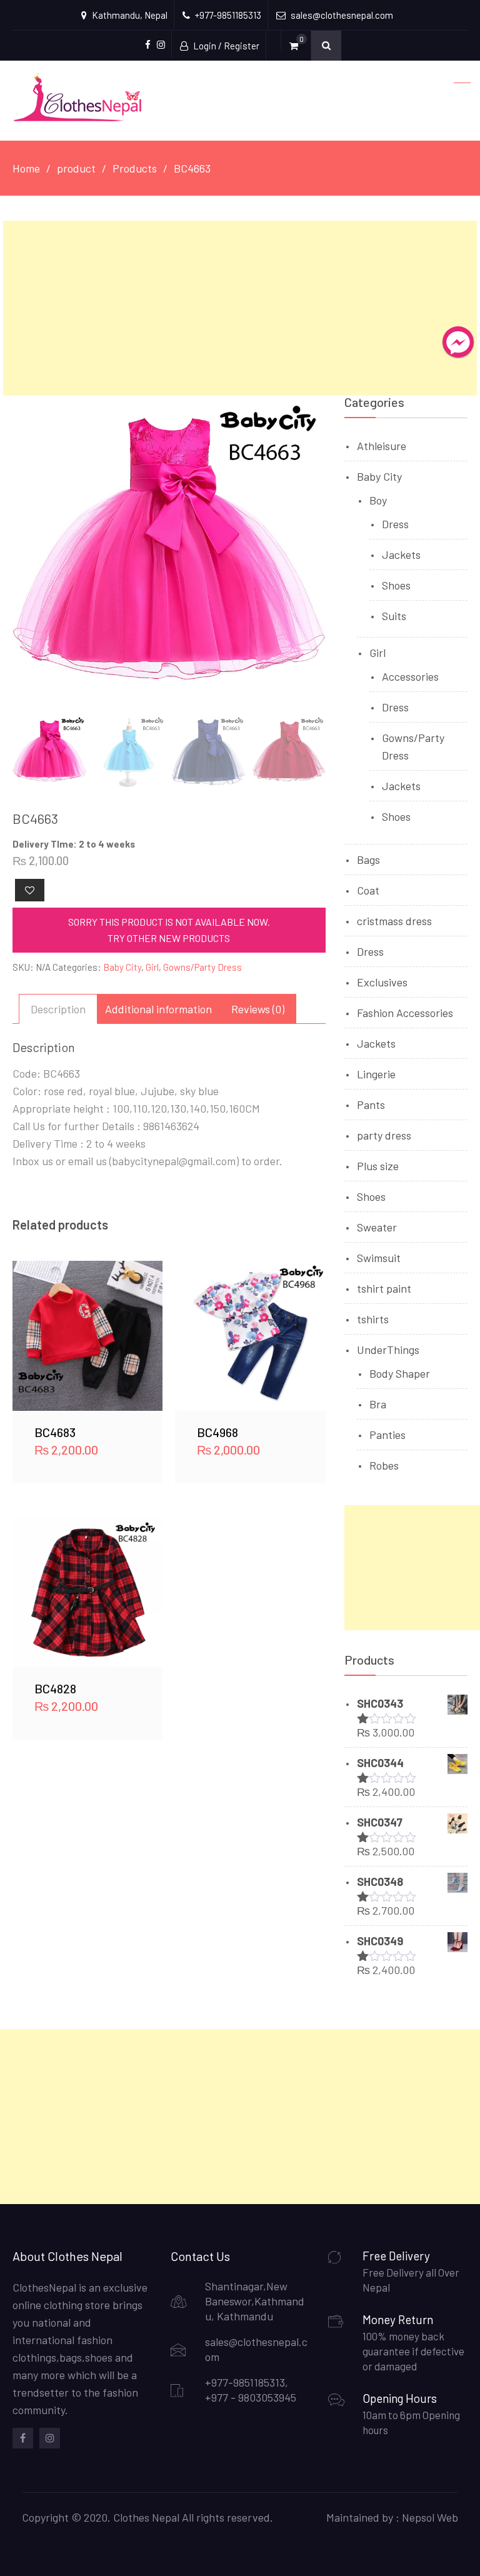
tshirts (373, 1319)
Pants (371, 1105)
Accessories (410, 676)
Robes (384, 1465)
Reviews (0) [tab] (258, 1009)
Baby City (122, 967)
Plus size (378, 1166)
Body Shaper (400, 1373)
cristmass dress (394, 921)
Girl (152, 967)
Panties (387, 1435)
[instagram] (50, 2438)
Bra (378, 1404)
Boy (378, 500)
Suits (394, 616)
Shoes (396, 585)
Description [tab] (58, 1009)
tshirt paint (384, 1288)
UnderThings (388, 1350)
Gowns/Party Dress (202, 967)
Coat (368, 890)
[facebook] (23, 2438)
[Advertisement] (240, 308)
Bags (368, 860)
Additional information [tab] (158, 1009)
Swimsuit (379, 1258)
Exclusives (382, 982)
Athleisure (382, 446)
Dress (395, 524)
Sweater (377, 1227)
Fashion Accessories (405, 1013)
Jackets (401, 554)
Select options (87, 1336)
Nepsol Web (430, 2517)
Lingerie (376, 1074)
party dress (384, 1135)
